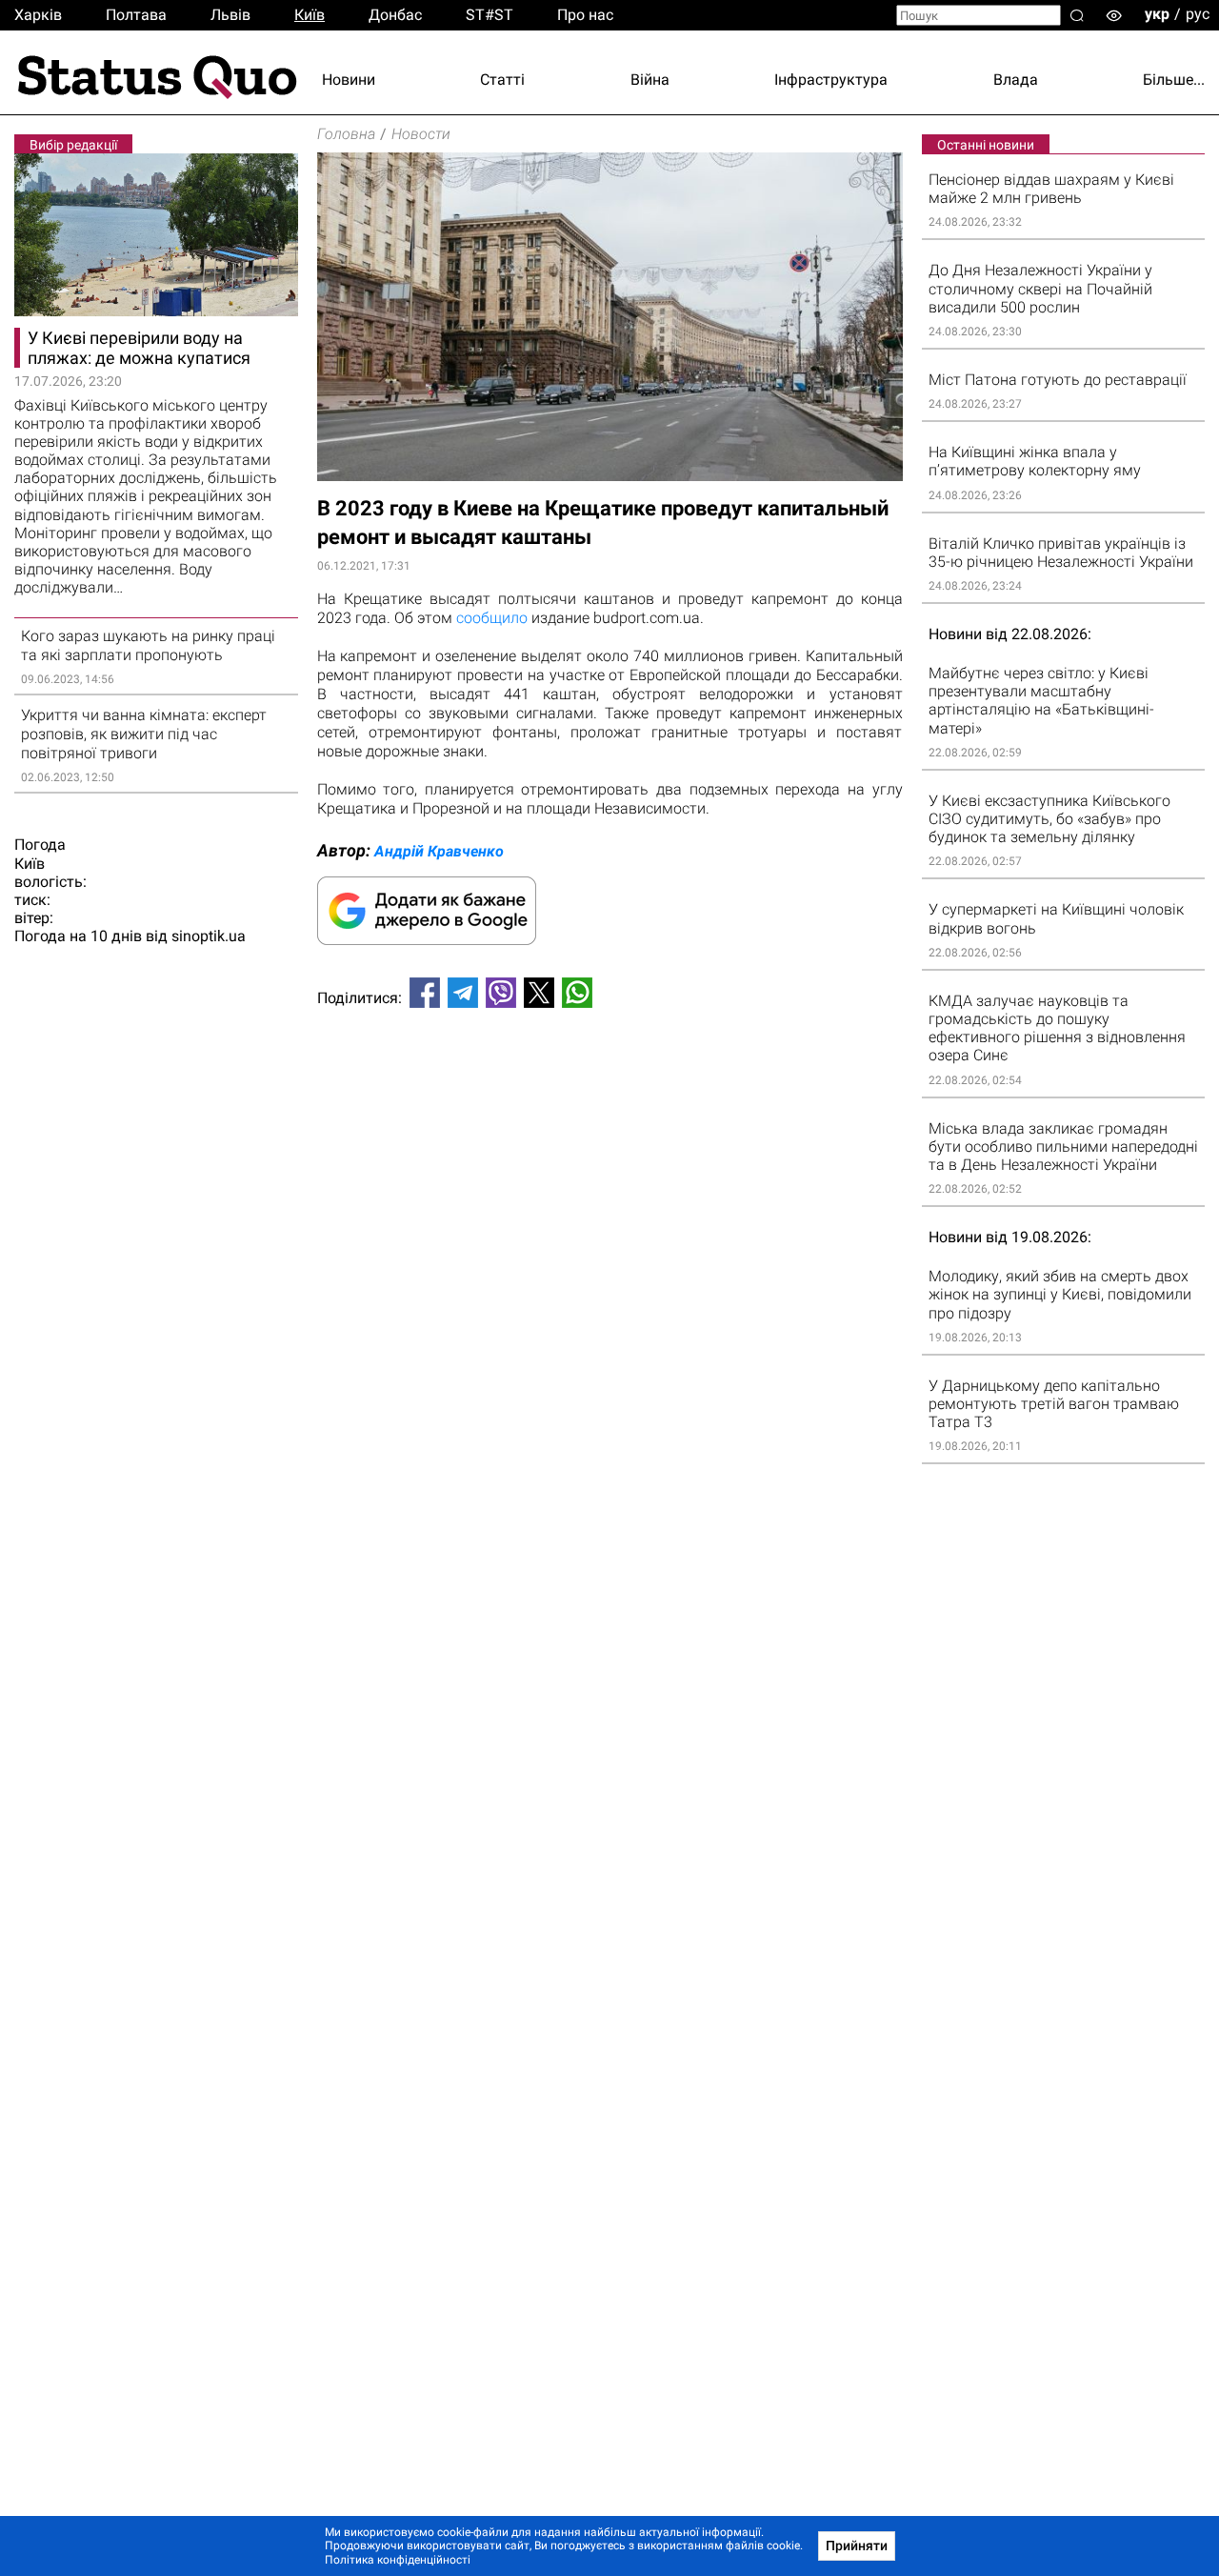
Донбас (395, 15)
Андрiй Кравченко (439, 851)
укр (1157, 14)
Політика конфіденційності (398, 2560)
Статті (502, 80)
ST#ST (490, 15)
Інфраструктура (831, 80)
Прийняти (857, 2546)
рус (1198, 14)
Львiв (230, 15)
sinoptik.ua (209, 936)
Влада (1016, 80)
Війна (650, 80)
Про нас (585, 15)
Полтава (136, 15)
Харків (38, 15)
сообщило (492, 618)
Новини (349, 80)
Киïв (310, 15)
